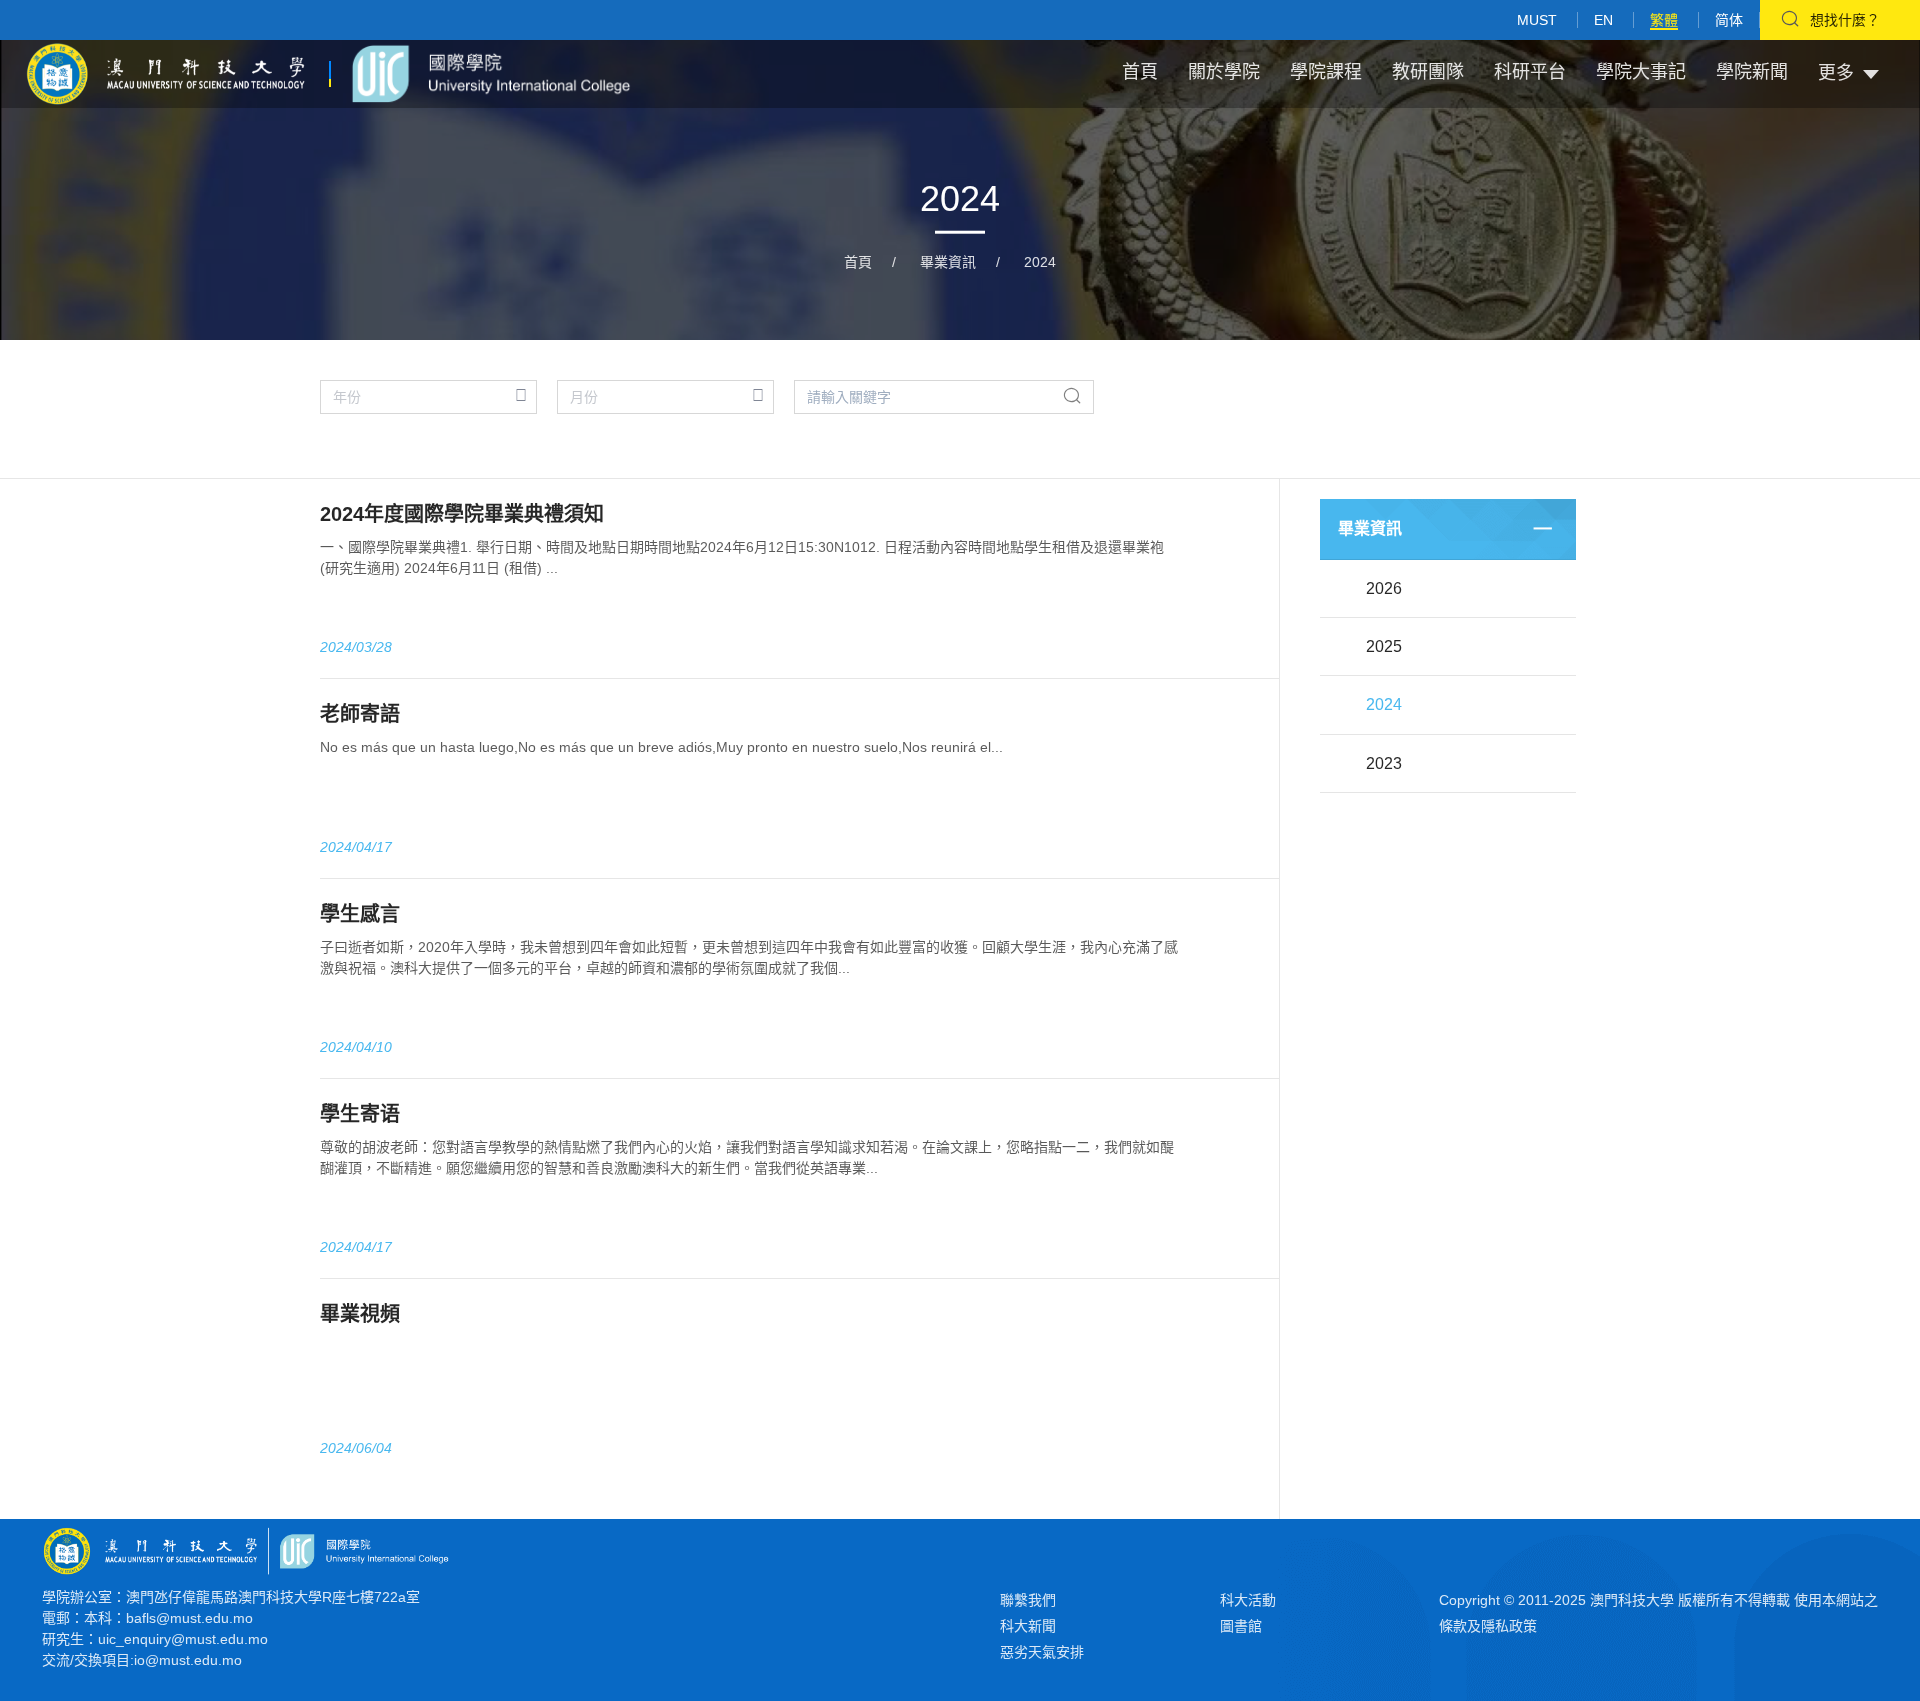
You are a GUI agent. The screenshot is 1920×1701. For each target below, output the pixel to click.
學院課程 (1326, 72)
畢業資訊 (948, 262)
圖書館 (1241, 1626)
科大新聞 (1028, 1626)
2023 (1384, 763)
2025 (1384, 646)
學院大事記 (1641, 72)
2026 (1384, 588)
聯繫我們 (1028, 1600)
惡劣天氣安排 (1042, 1652)
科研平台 (1530, 72)
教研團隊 (1428, 72)
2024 (1040, 262)
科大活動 (1248, 1600)
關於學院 (1224, 72)
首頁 (1140, 72)
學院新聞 (1752, 72)
